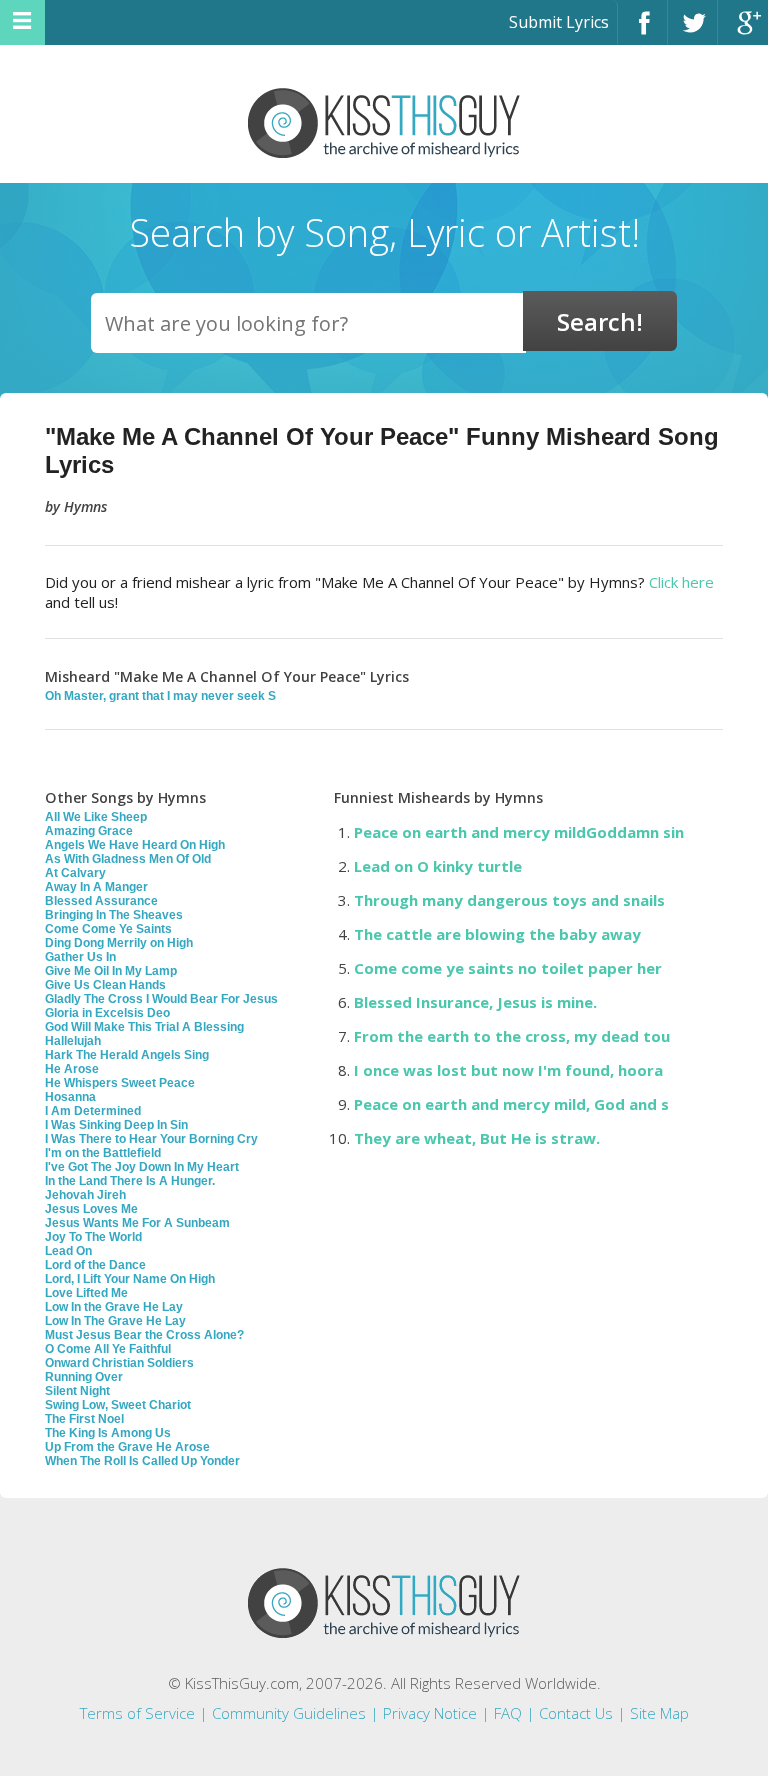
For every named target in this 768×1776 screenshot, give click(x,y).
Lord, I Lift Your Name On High (130, 1279)
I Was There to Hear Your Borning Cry (151, 1139)
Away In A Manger (96, 887)
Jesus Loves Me (91, 1209)
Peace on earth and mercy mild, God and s (511, 1104)
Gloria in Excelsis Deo (107, 1013)
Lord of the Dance (95, 1265)
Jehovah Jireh (85, 1195)
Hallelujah (73, 1041)
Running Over (84, 1377)
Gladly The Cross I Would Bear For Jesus (161, 999)
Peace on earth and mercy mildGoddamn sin (519, 832)
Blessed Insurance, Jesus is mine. (475, 1002)
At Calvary (75, 873)
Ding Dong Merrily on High (119, 943)
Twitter (692, 31)
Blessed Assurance (101, 901)
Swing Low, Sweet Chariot (118, 1405)
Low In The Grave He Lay (115, 1321)
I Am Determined (93, 1111)
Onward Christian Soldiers (119, 1363)
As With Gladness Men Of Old (128, 859)
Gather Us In (80, 957)
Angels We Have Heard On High (135, 845)
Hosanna (70, 1097)
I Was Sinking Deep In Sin (116, 1125)
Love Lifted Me (86, 1293)
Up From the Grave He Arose (127, 1447)
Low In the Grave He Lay (114, 1307)
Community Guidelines (289, 1713)
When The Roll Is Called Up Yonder (142, 1461)
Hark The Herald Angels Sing (127, 1055)
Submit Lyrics (559, 22)
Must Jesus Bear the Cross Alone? (144, 1335)
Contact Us (576, 1713)
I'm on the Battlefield (103, 1153)
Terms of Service (137, 1713)
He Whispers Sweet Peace (120, 1083)
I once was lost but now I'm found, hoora (508, 1070)
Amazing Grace (89, 831)
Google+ (743, 31)
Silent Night (77, 1391)
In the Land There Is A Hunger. (130, 1181)
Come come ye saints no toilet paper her (508, 968)
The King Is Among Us (108, 1433)
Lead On (68, 1251)
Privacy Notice (430, 1713)
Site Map (659, 1713)
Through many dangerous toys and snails (509, 900)
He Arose (72, 1069)
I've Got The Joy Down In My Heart (142, 1167)
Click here (681, 582)
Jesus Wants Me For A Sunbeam (137, 1223)
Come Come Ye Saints (108, 929)
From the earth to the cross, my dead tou (512, 1036)
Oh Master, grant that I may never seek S (160, 696)
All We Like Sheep (96, 817)
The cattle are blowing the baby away (497, 934)
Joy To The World (93, 1237)
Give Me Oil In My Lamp (111, 971)
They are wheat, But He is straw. (477, 1138)
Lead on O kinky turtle (438, 866)
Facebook (642, 31)
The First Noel (84, 1419)
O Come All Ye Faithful (108, 1349)
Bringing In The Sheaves (114, 915)
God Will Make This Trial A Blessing (144, 1027)
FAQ (508, 1713)
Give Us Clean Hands (105, 985)
